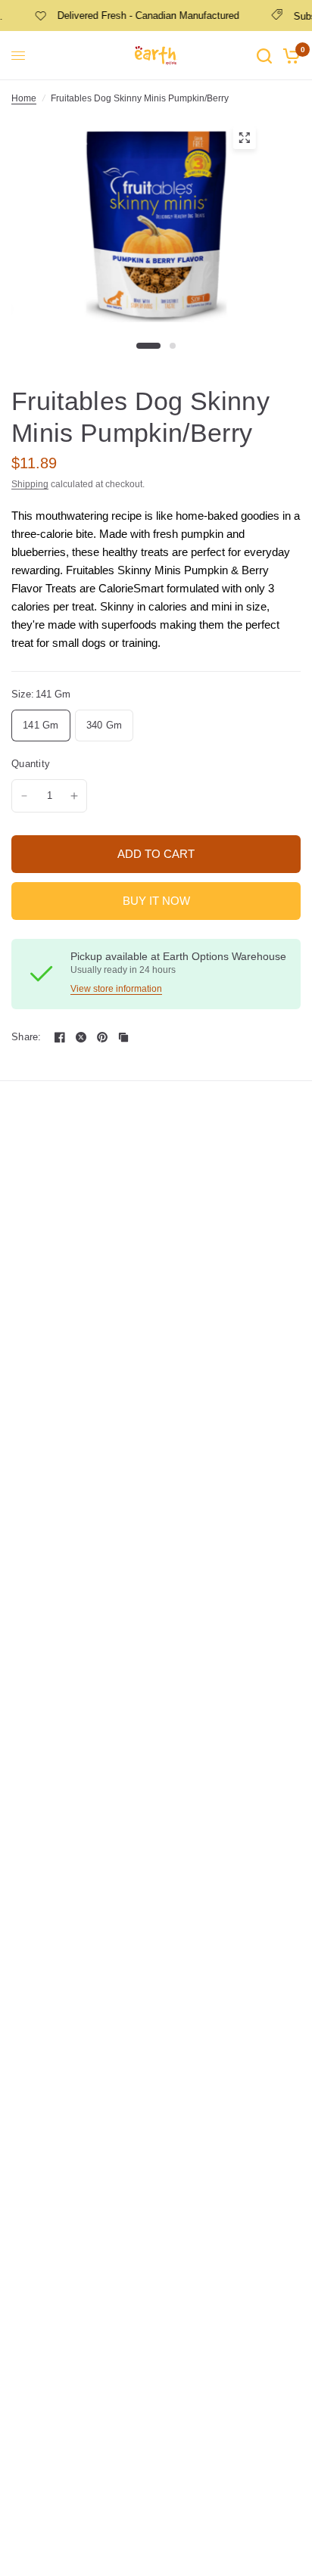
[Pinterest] (102, 1037)
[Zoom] (244, 138)
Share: (27, 1037)
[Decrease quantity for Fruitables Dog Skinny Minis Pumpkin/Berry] (24, 796)
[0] (289, 56)
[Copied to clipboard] (123, 1037)
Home (24, 98)
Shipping (30, 484)
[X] (81, 1037)
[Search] (264, 56)
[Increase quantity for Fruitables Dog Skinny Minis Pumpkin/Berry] (74, 796)
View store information (116, 989)
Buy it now (156, 901)
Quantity (31, 764)
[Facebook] (60, 1037)
